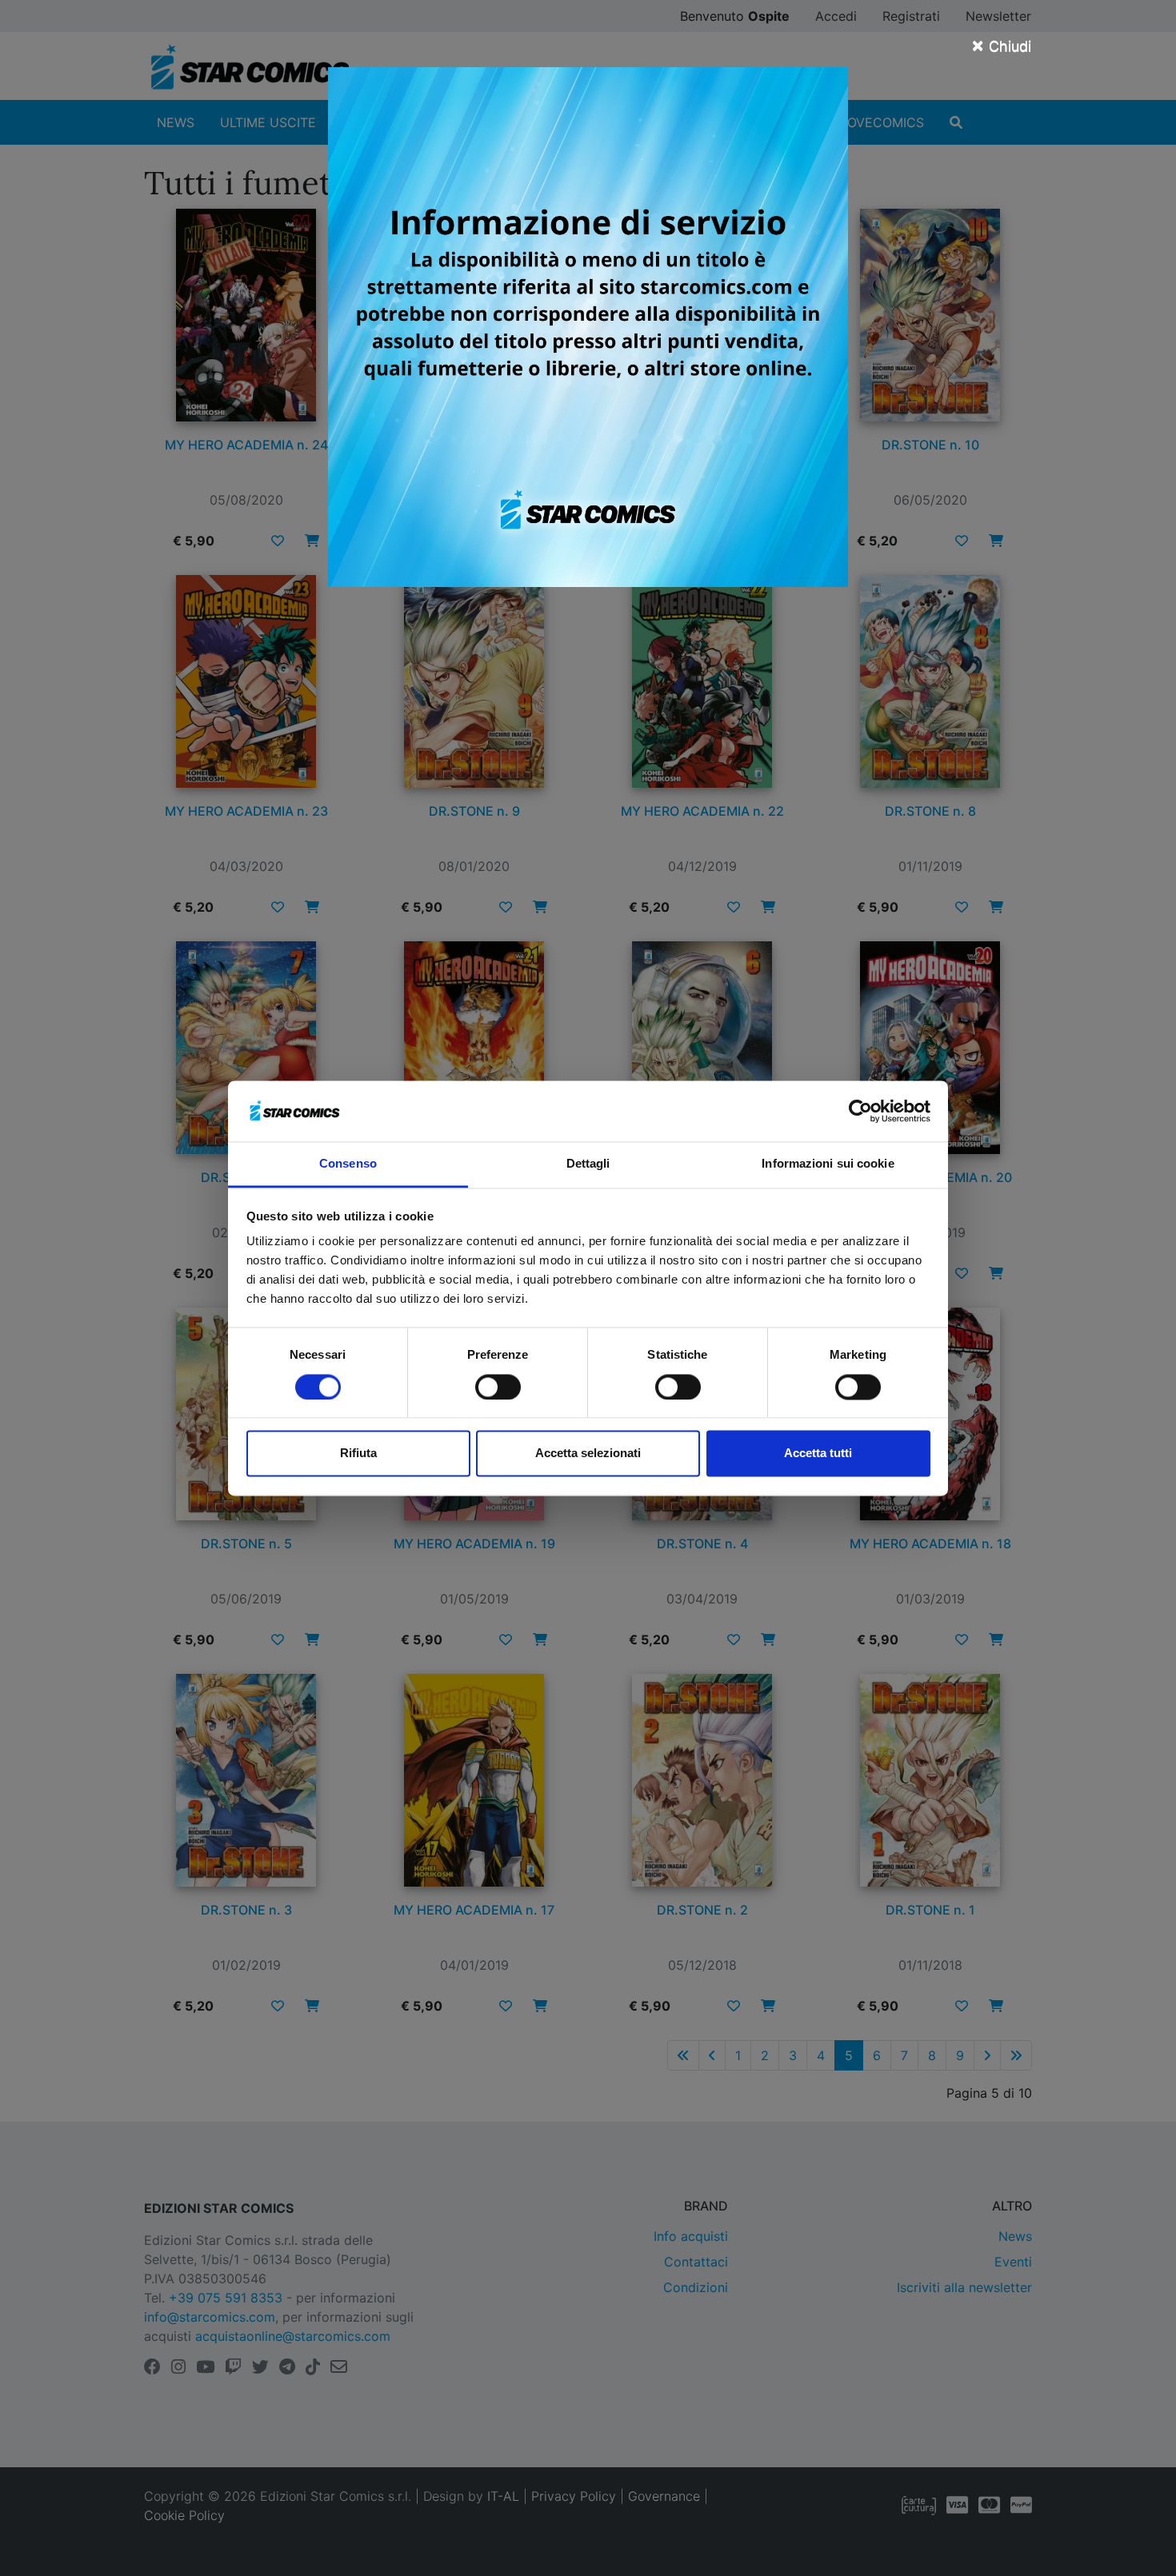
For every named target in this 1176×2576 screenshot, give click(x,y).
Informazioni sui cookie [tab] (828, 1164)
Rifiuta (358, 1454)
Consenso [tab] (348, 1164)
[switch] (498, 1387)
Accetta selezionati (588, 1454)
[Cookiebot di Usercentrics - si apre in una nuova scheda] (860, 1111)
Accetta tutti (818, 1454)
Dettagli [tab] (588, 1164)
